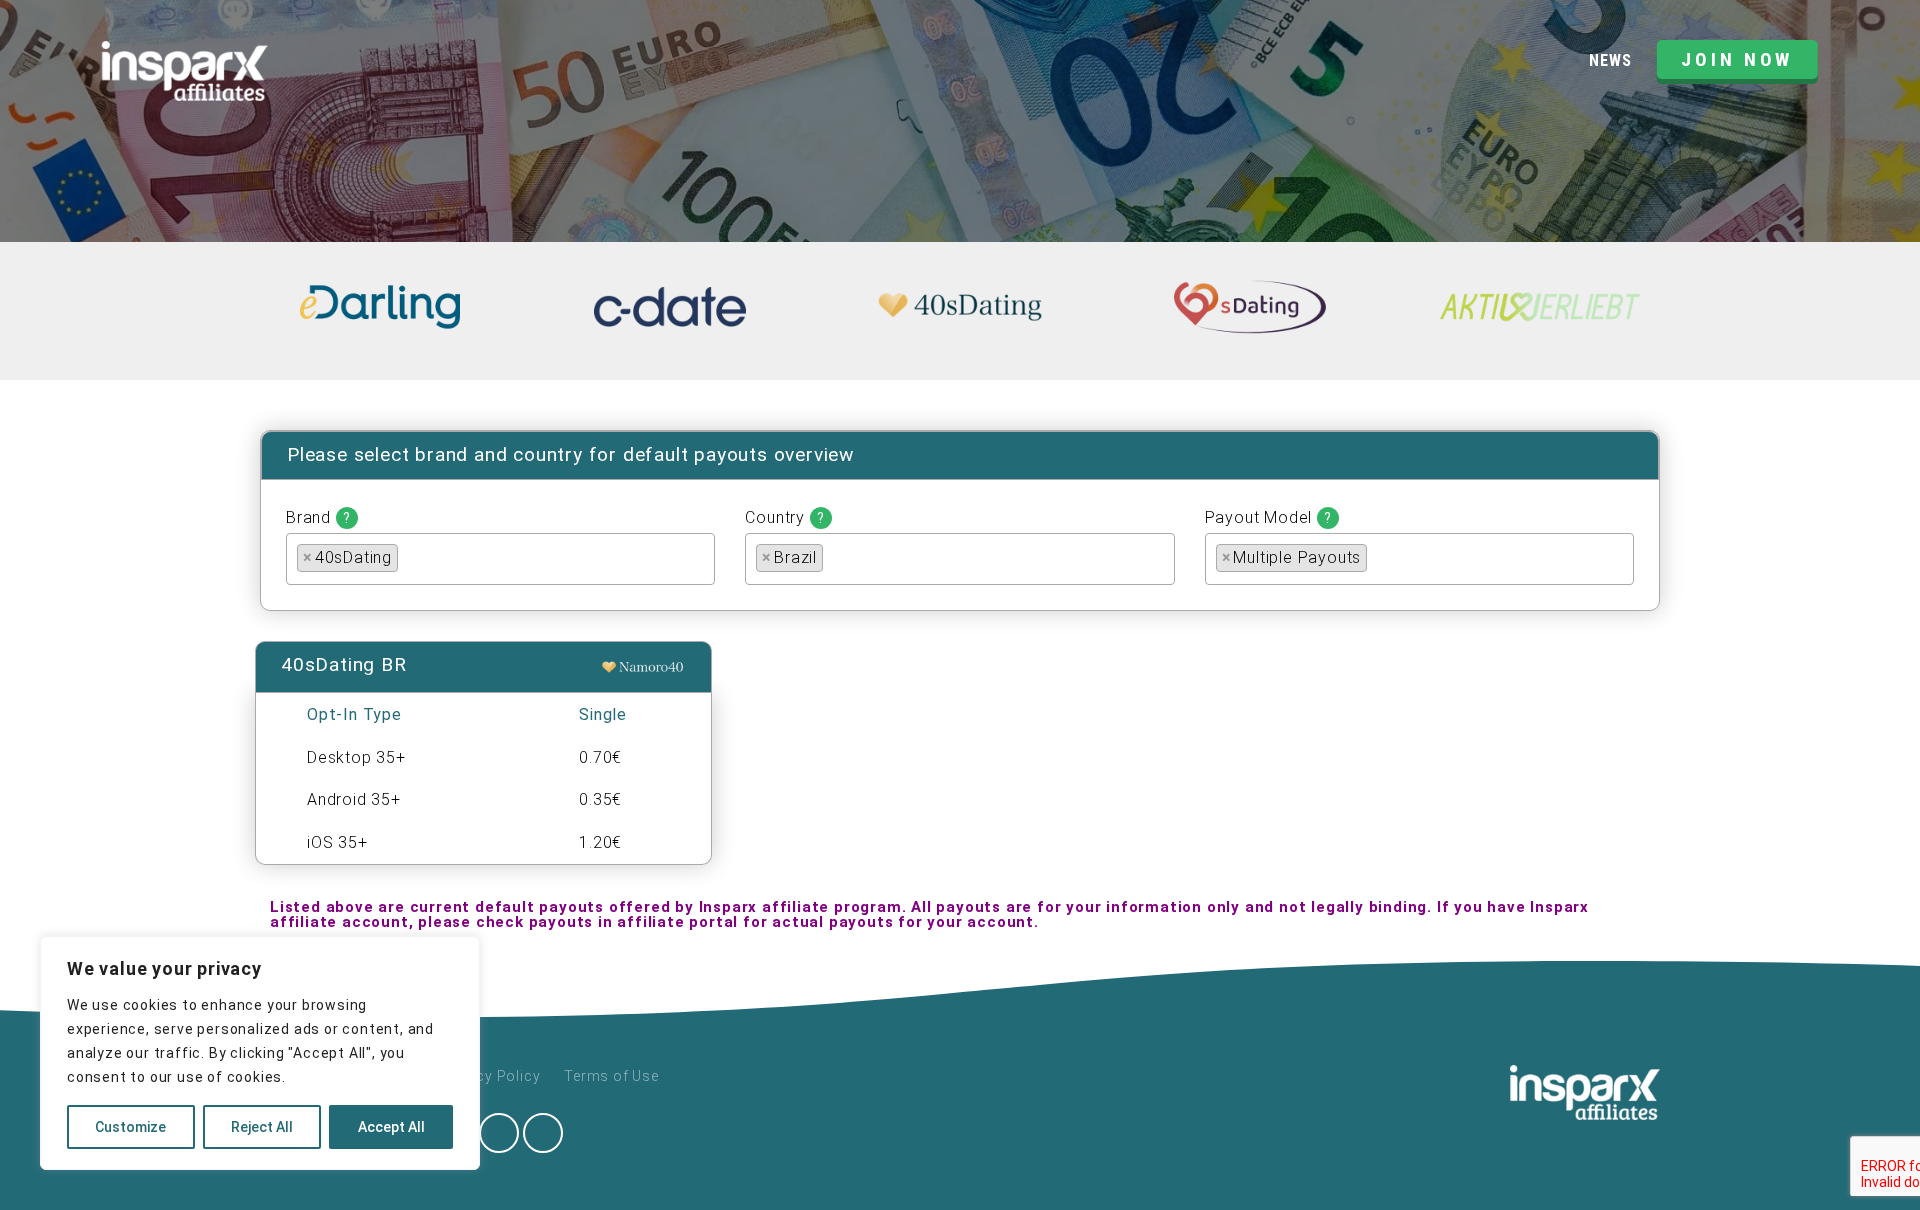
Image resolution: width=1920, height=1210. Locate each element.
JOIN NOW (1737, 59)
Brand (318, 517)
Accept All (391, 1127)
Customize (130, 1127)
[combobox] (500, 558)
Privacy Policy (490, 1076)
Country (784, 517)
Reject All (262, 1127)
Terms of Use (611, 1076)
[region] (260, 1053)
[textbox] (409, 556)
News (1610, 60)
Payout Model (1268, 517)
